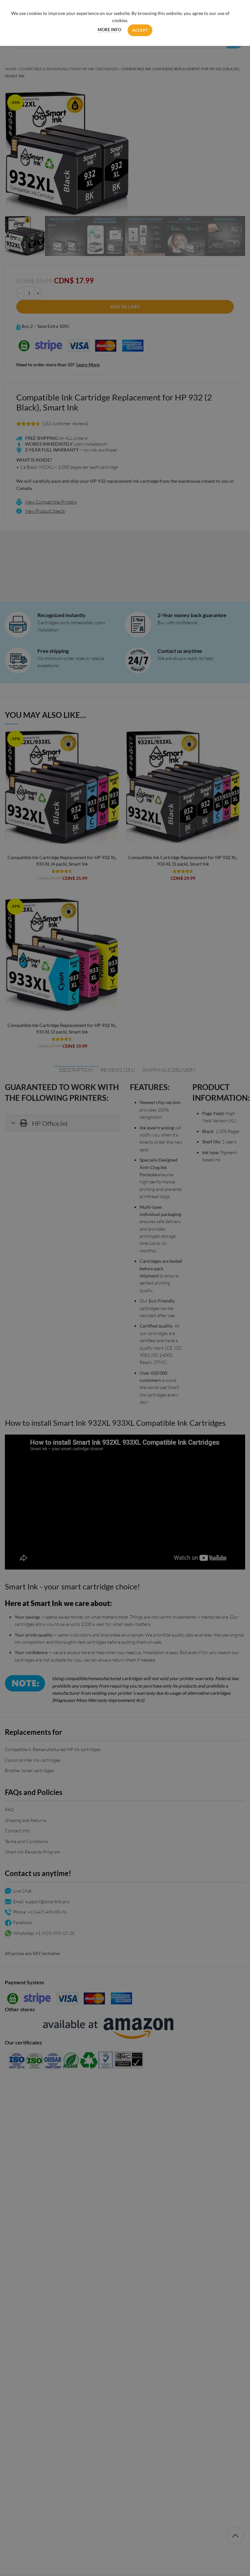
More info (109, 30)
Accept (140, 30)
